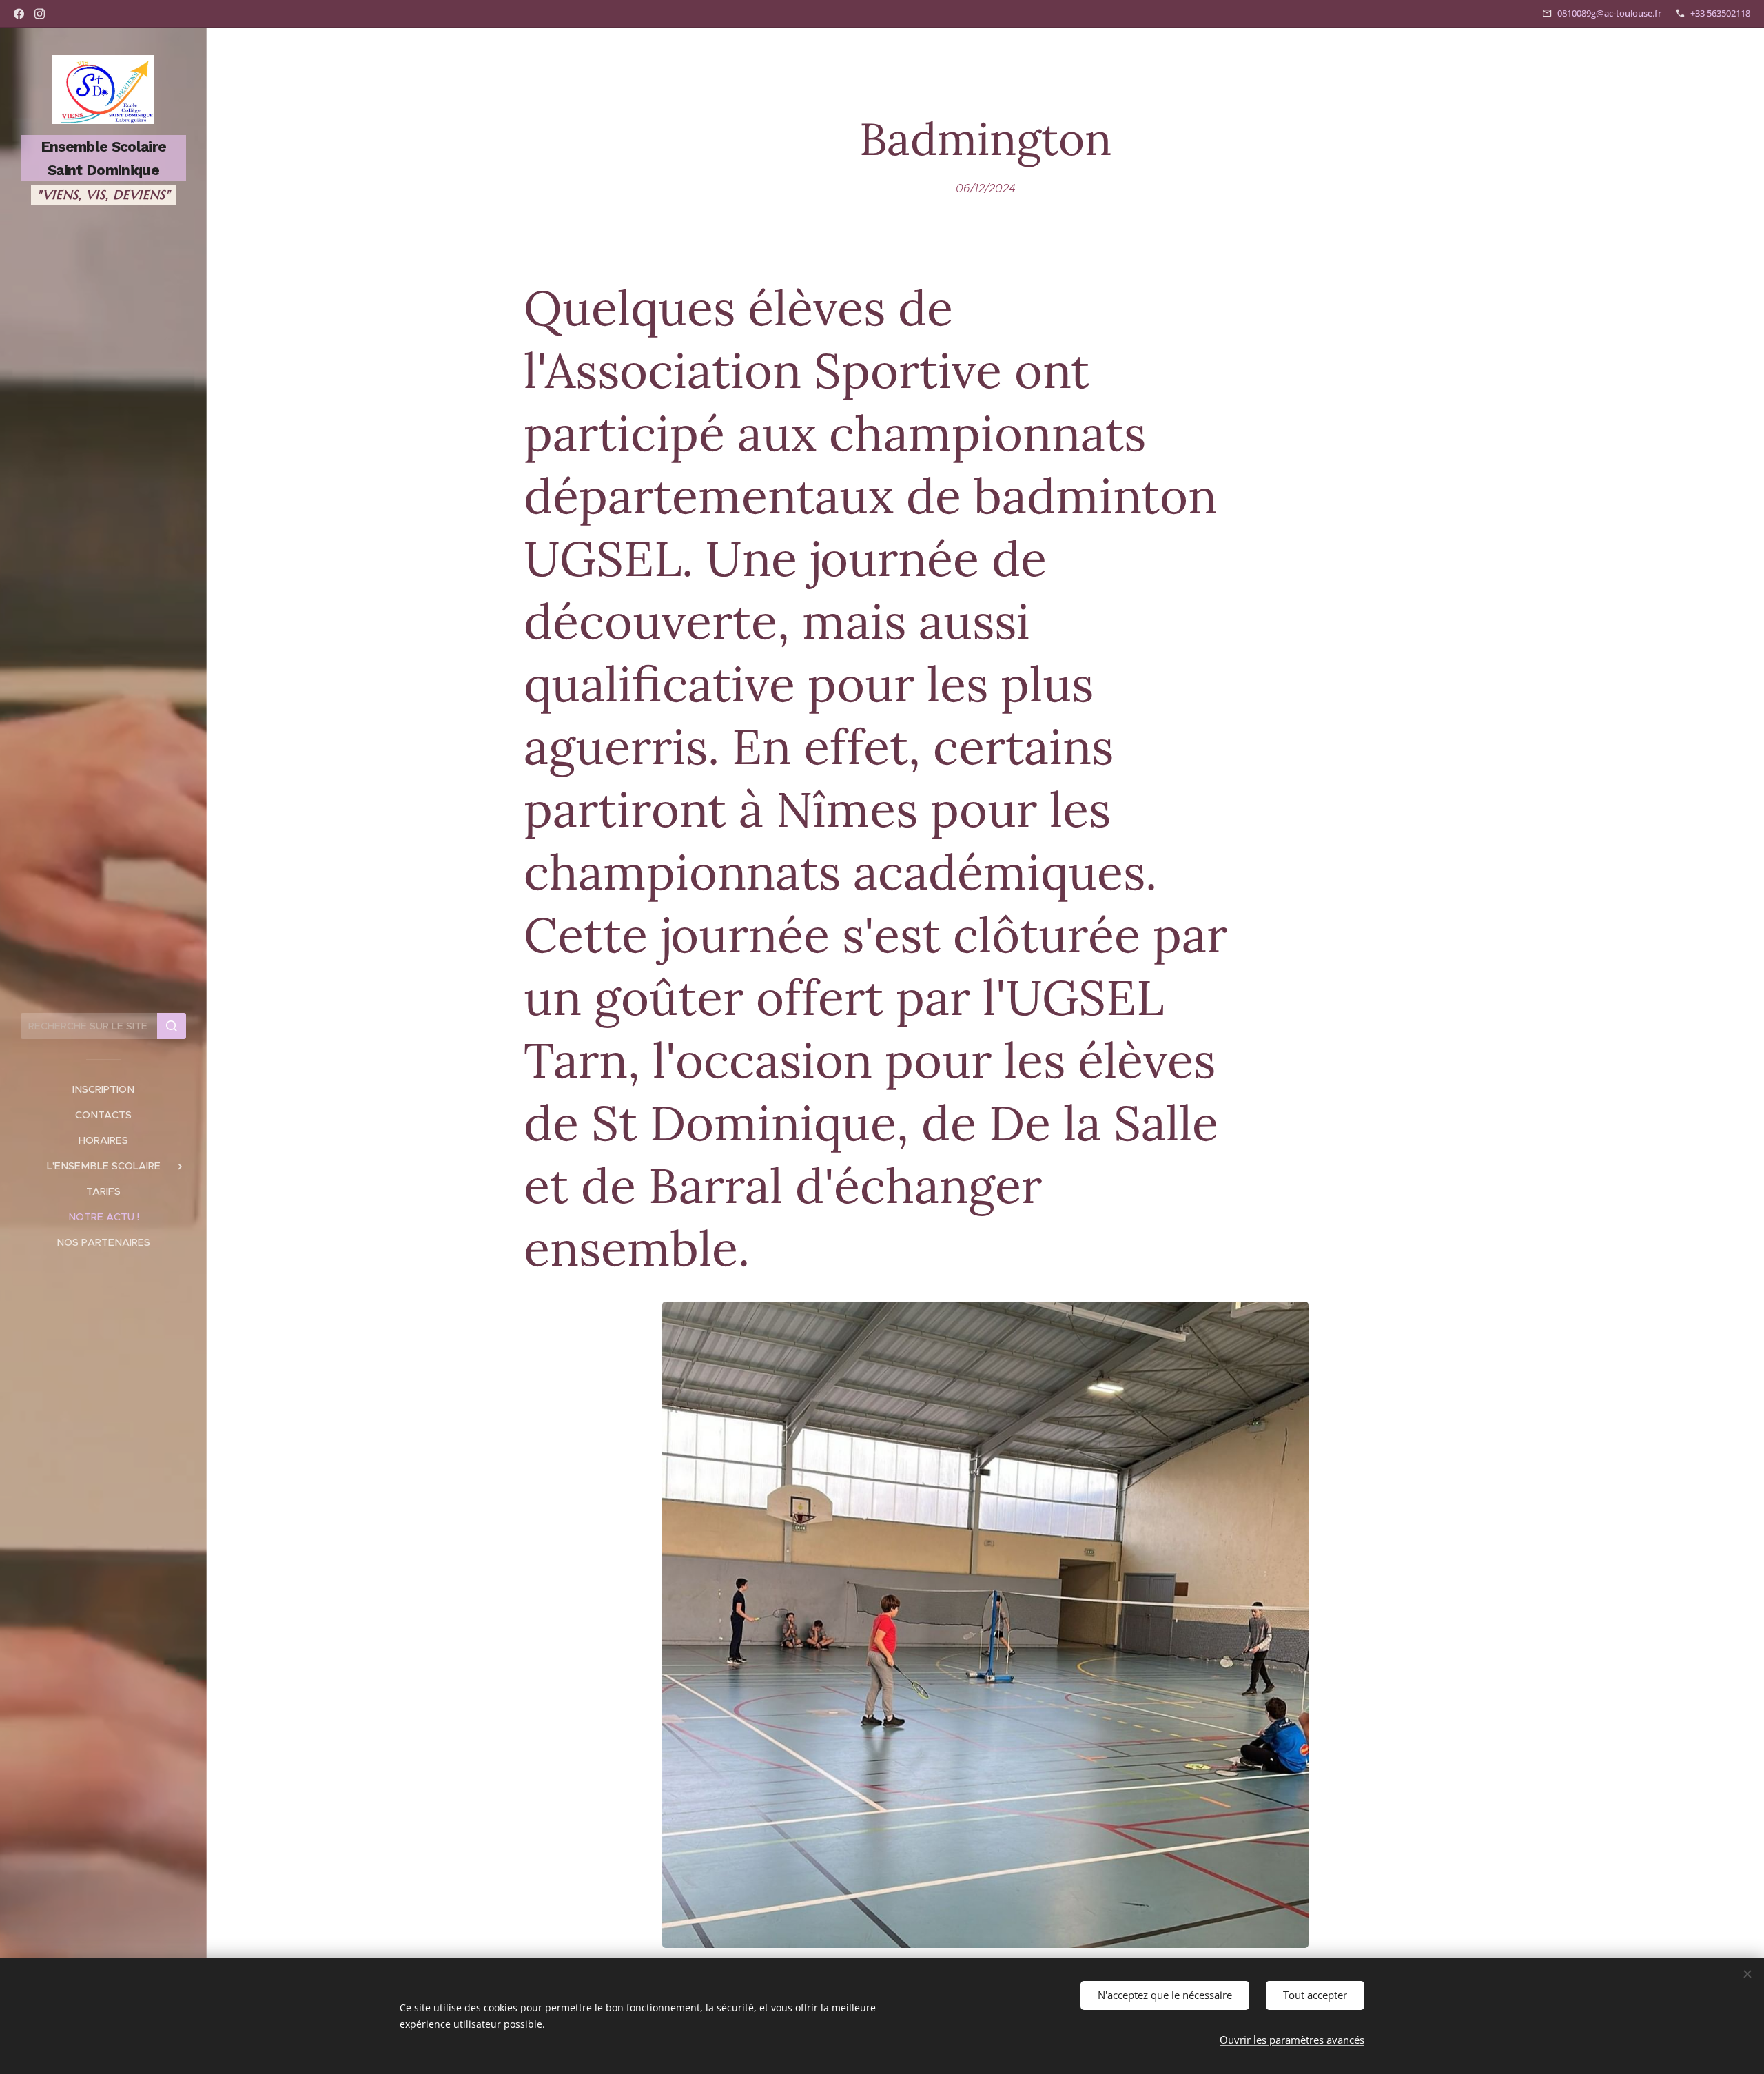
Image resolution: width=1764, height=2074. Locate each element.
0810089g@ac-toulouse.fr (1609, 13)
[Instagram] (40, 14)
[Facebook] (19, 14)
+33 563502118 (1720, 13)
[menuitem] (103, 1090)
